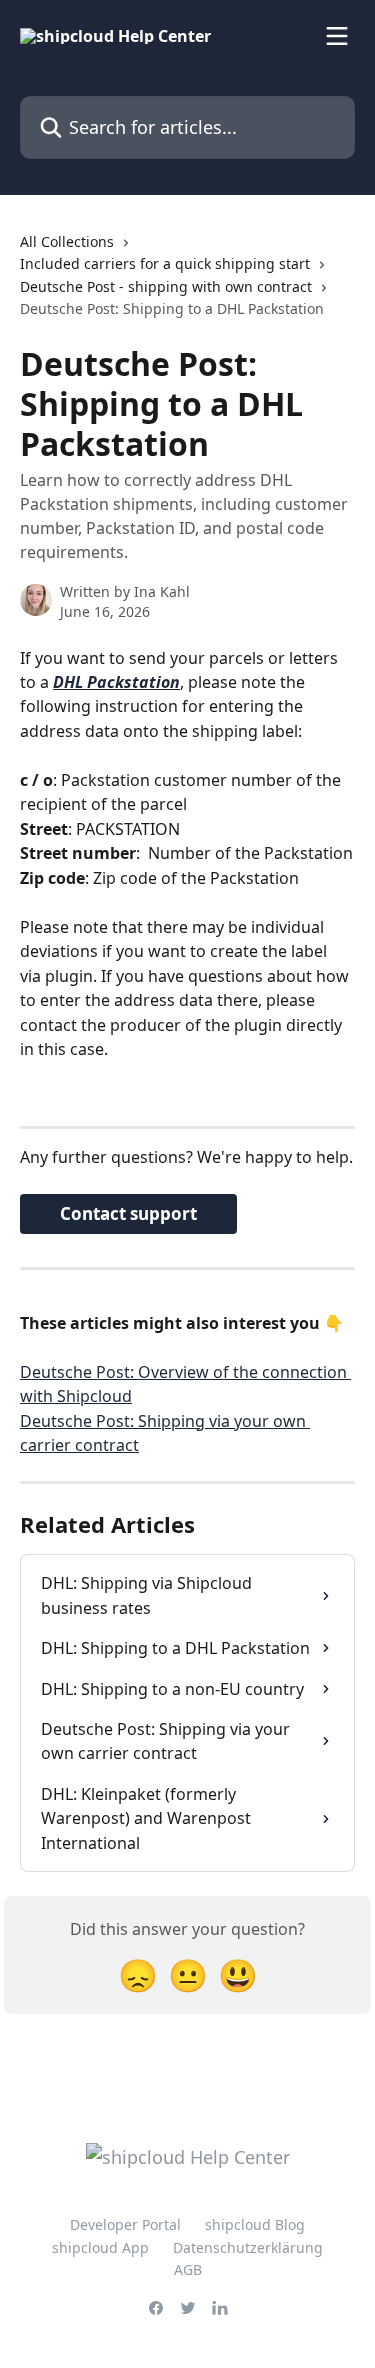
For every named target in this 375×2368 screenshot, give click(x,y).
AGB (188, 2269)
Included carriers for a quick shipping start (165, 263)
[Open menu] (337, 36)
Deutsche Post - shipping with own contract (166, 286)
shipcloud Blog (255, 2224)
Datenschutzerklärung (248, 2247)
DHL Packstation (116, 682)
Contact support (128, 1213)
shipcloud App (100, 2247)
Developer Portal (125, 2224)
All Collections (67, 241)
